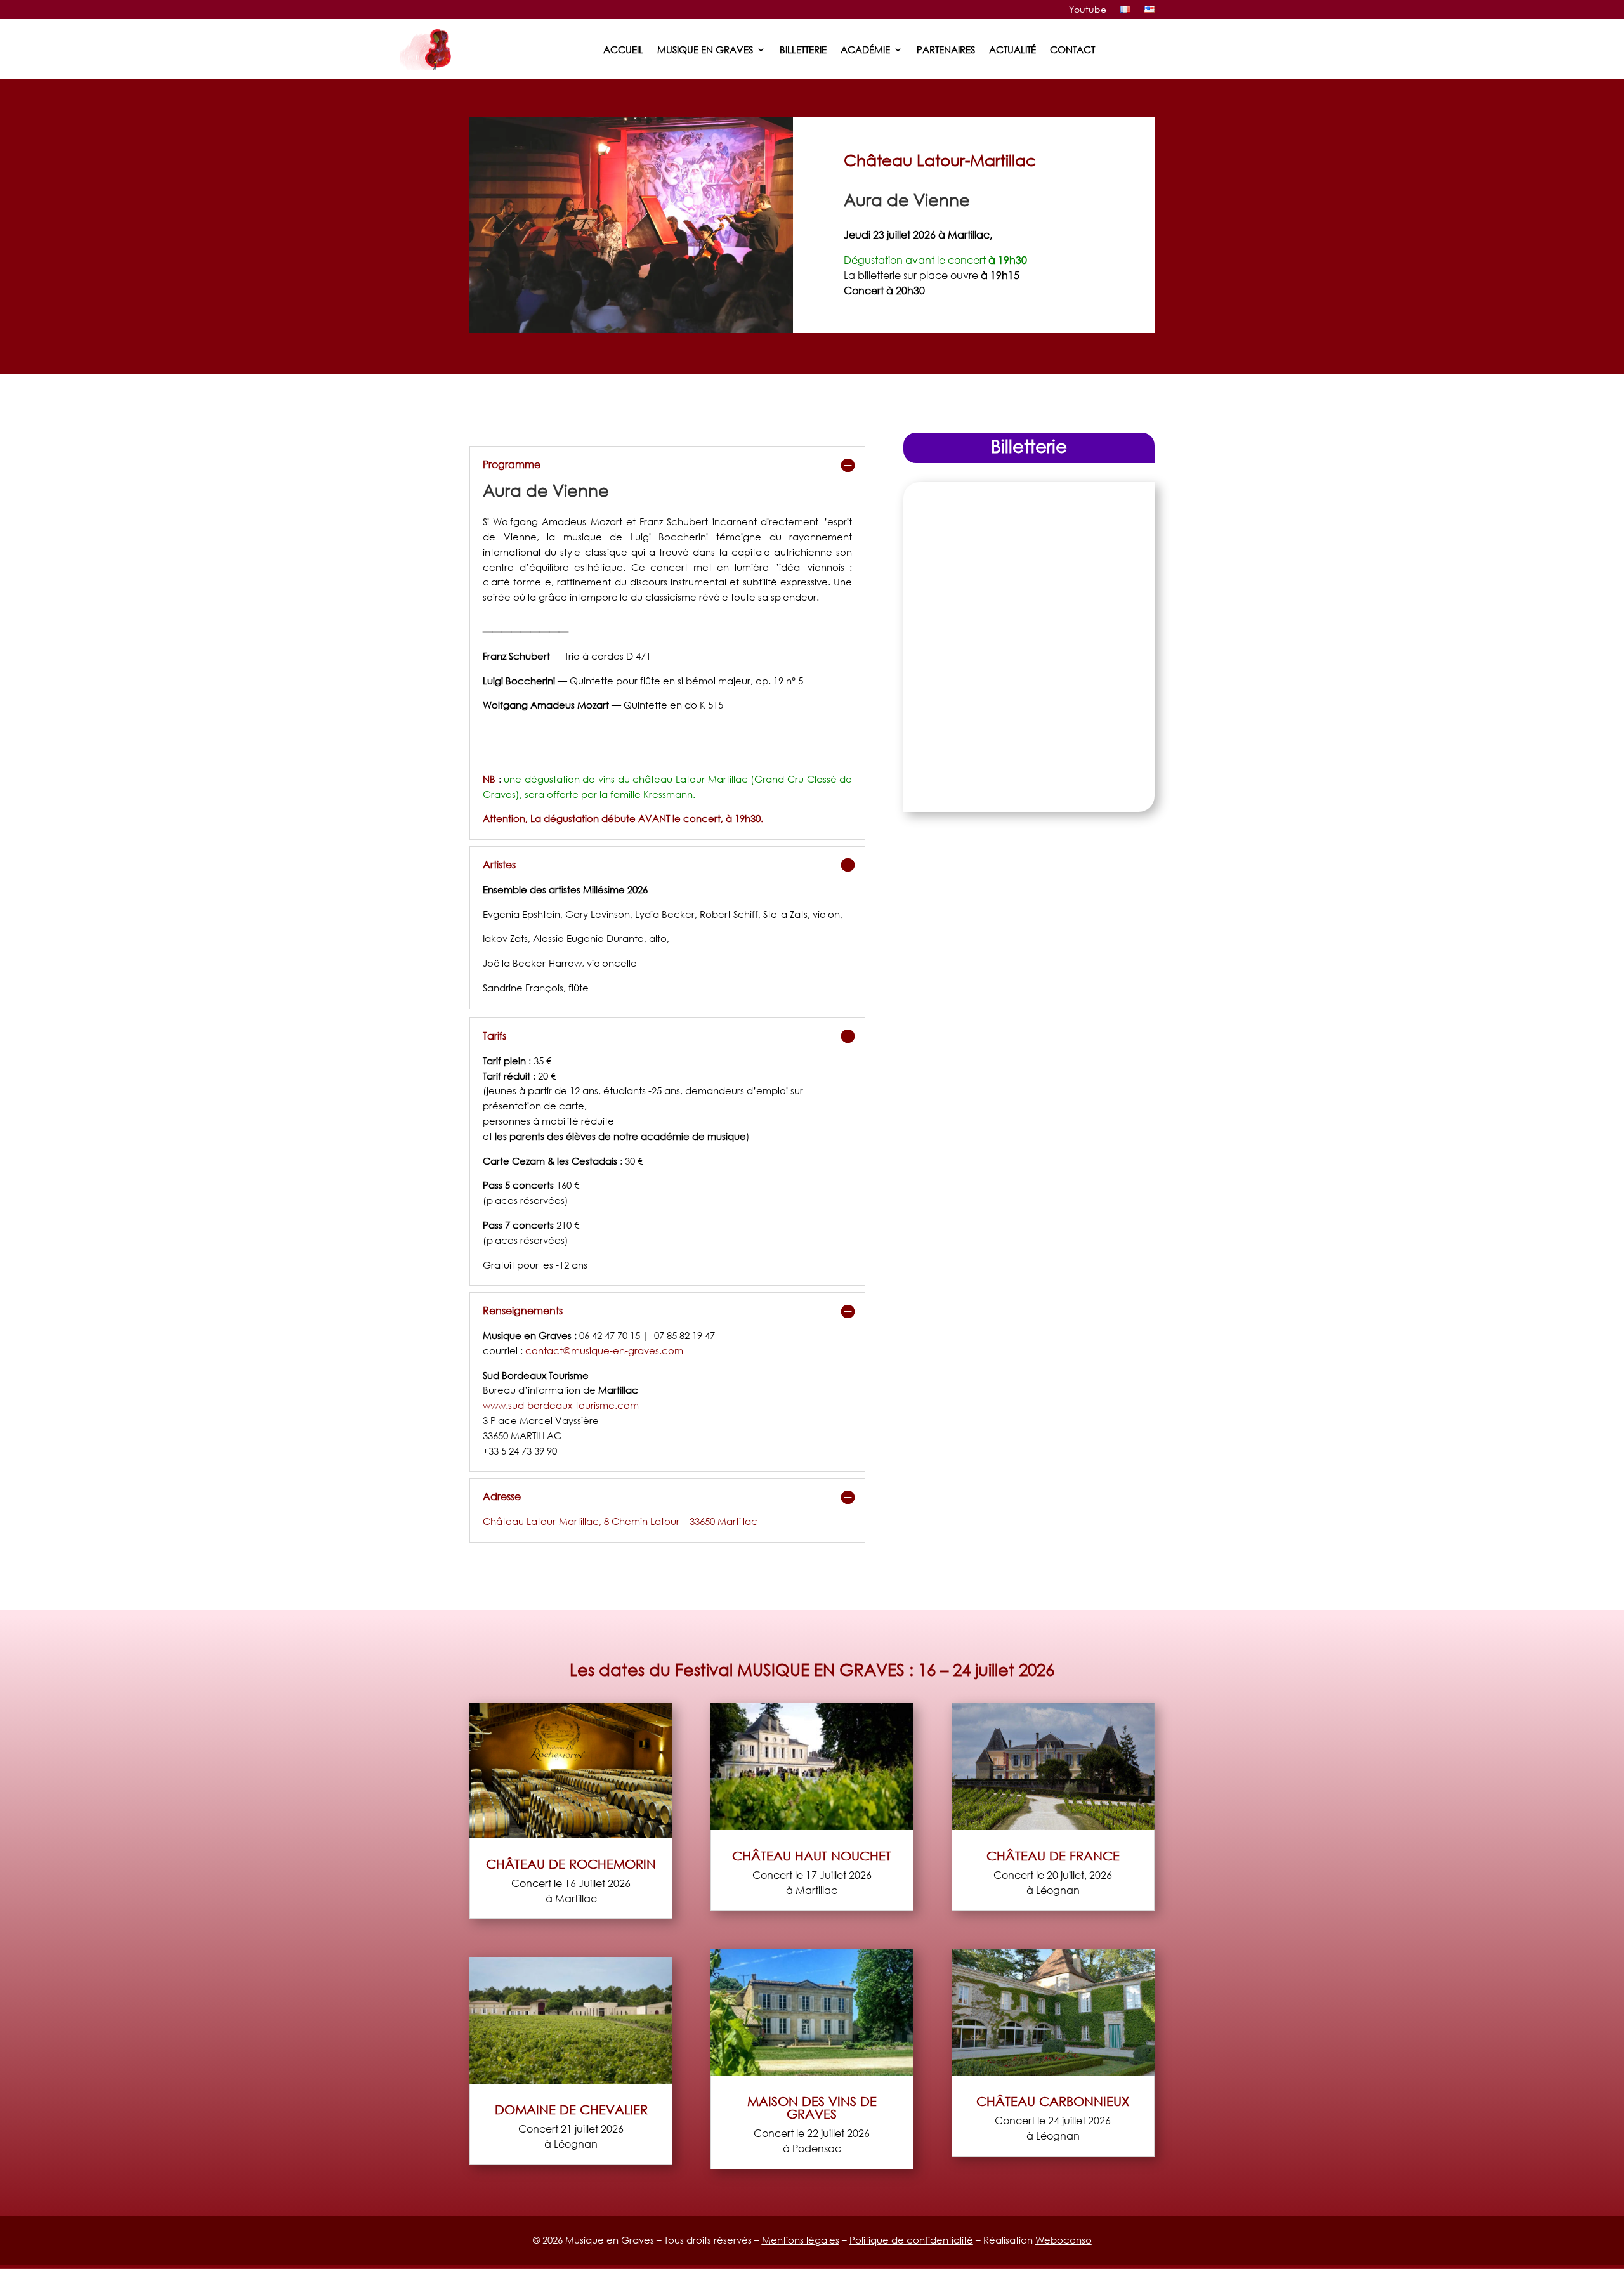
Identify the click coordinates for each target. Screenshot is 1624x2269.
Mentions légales (801, 2240)
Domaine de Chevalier (571, 2109)
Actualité (1012, 49)
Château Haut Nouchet (812, 1855)
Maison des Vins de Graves (812, 2107)
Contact (1072, 49)
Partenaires (946, 49)
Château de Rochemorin (571, 1864)
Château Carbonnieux (1053, 2101)
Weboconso (1064, 2240)
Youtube (1088, 10)
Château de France (1053, 1855)
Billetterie (803, 49)
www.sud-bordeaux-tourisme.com (562, 1405)
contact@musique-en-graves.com (604, 1350)
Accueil (623, 49)
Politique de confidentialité (911, 2240)
